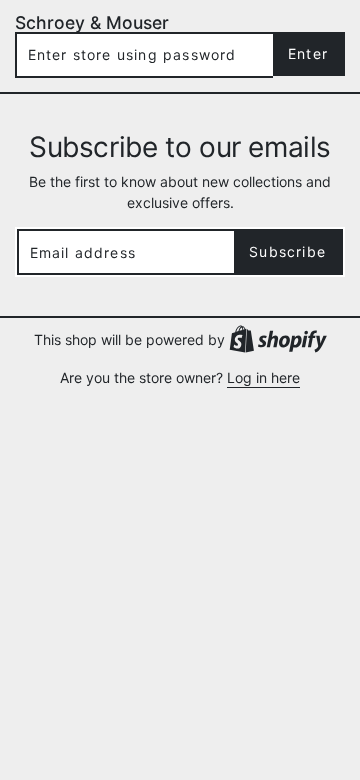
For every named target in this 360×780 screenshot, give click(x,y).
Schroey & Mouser (92, 22)
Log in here (263, 377)
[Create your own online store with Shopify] (278, 338)
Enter (308, 53)
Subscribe (287, 251)
